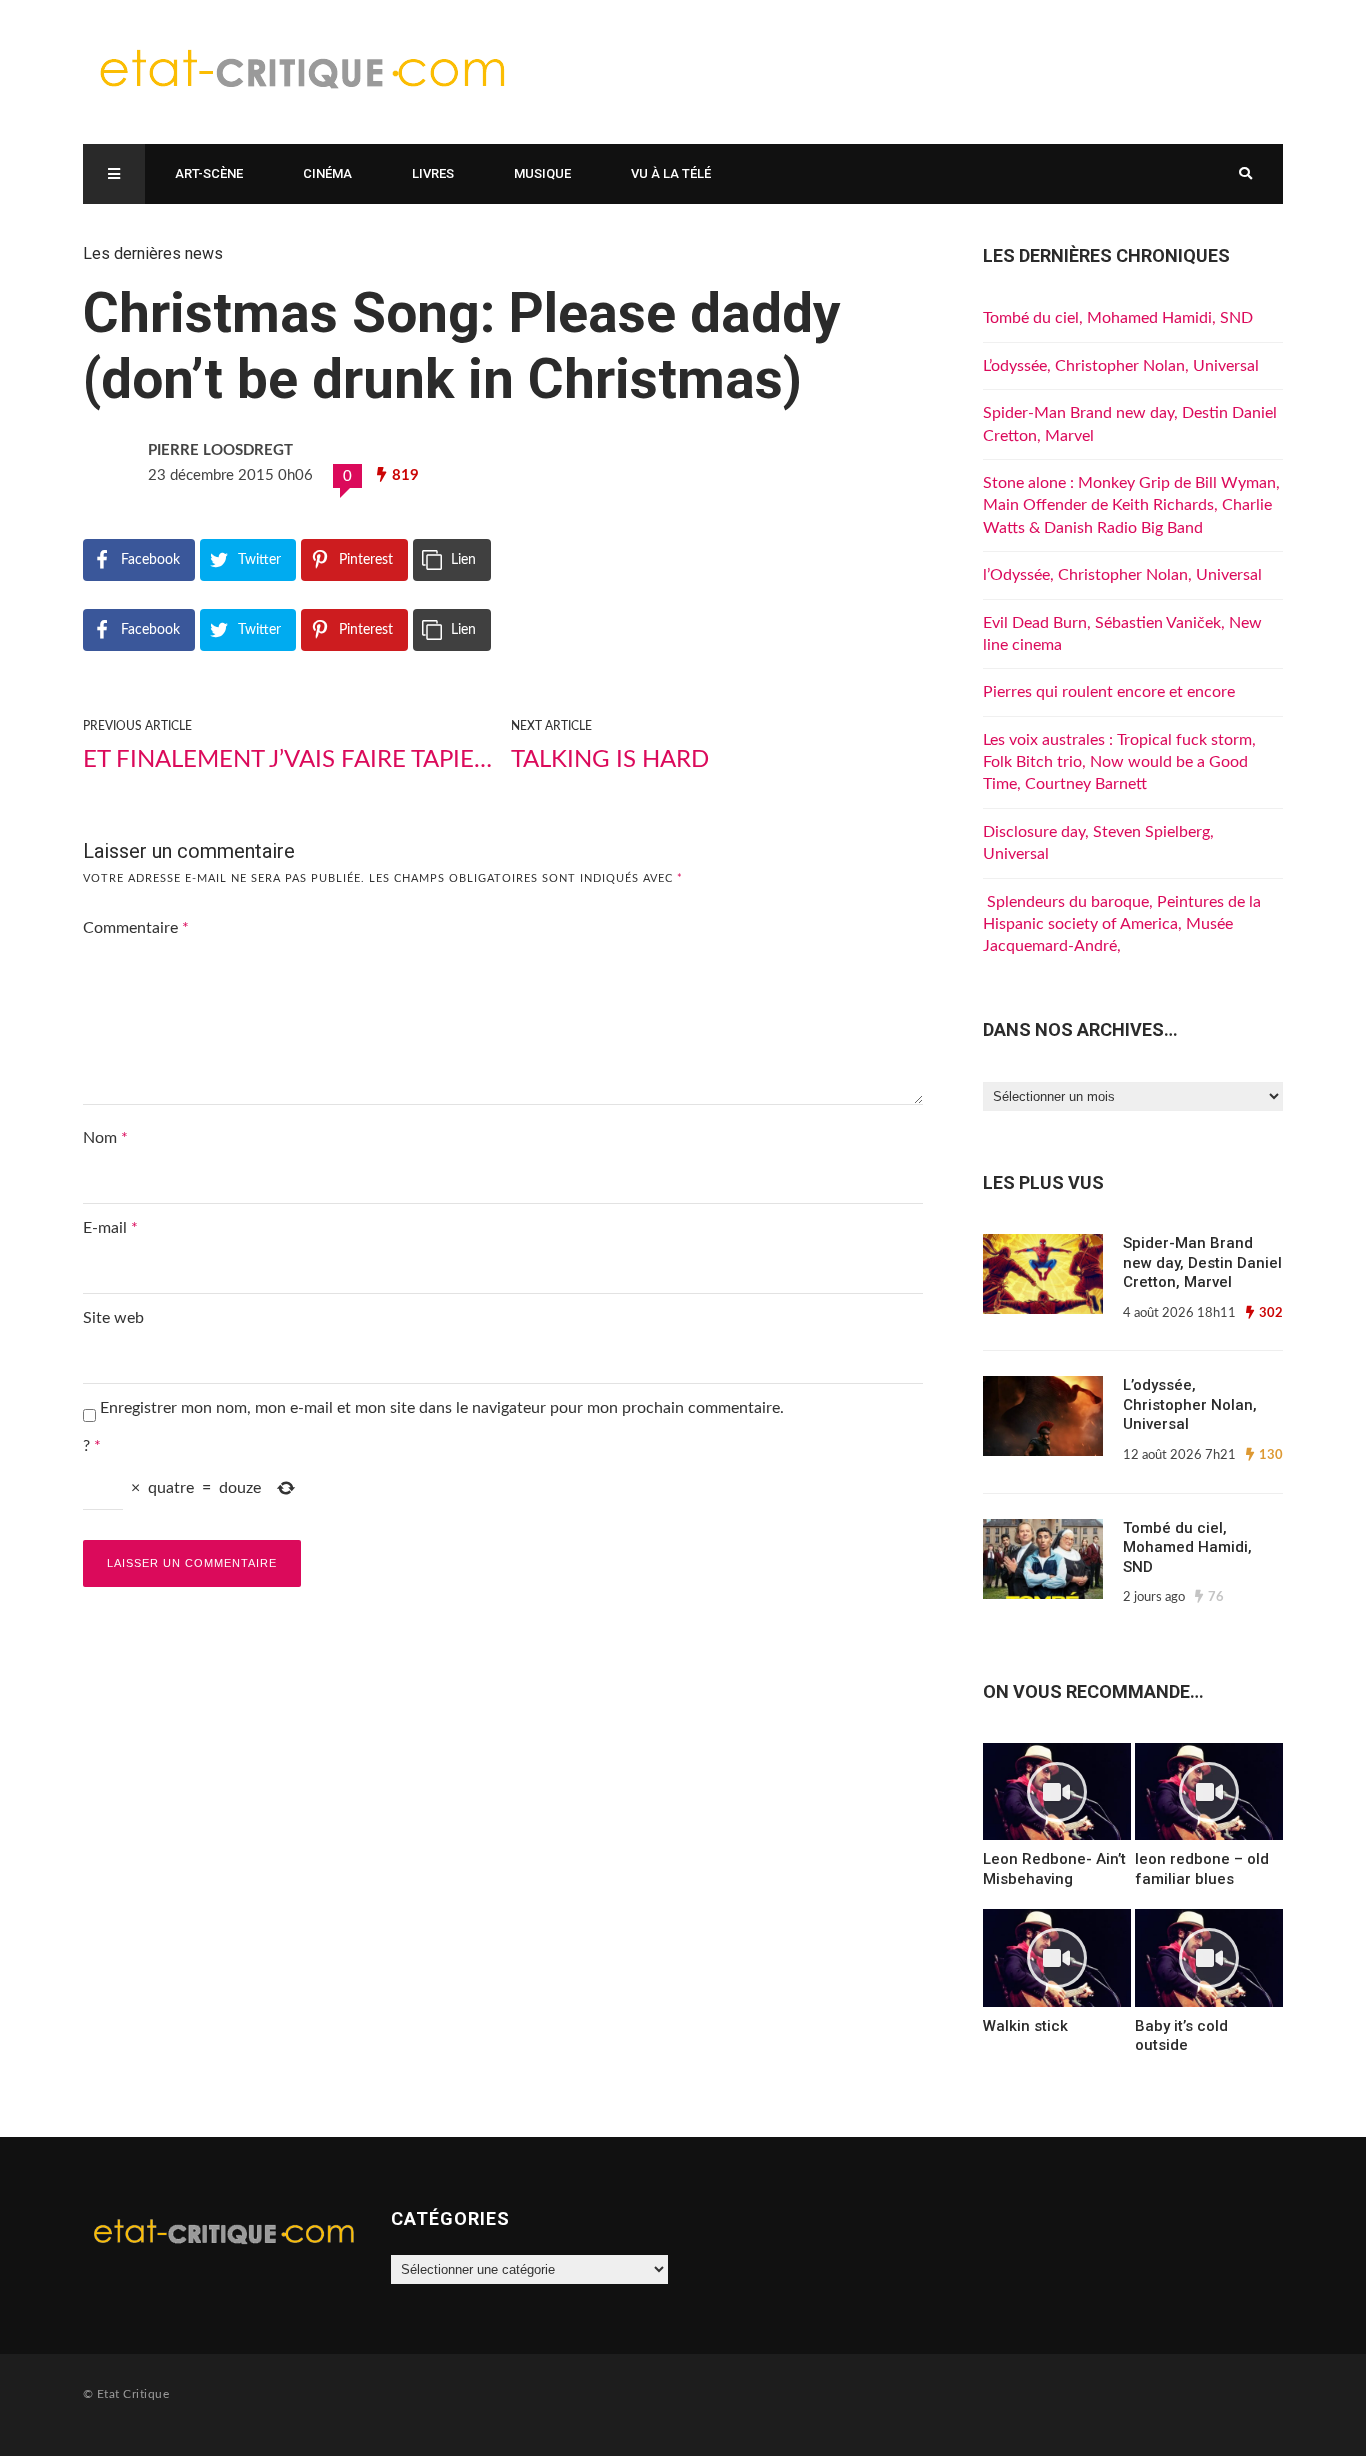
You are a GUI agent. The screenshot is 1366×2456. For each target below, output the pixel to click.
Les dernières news (153, 253)
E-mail (110, 1228)
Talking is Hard (610, 760)
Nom (105, 1138)
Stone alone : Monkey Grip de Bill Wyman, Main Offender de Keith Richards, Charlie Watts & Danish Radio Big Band (1131, 505)
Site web (113, 1318)
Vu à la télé (671, 173)
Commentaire (136, 928)
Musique (542, 173)
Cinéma (327, 173)
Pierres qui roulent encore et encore (1109, 692)
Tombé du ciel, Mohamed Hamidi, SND (1118, 318)
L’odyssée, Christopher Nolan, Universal (1121, 366)
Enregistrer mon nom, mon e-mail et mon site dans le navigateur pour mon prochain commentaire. (442, 1408)
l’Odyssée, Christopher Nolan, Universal (1122, 575)
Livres (433, 173)
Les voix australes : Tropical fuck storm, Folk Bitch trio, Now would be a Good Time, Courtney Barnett (1119, 762)
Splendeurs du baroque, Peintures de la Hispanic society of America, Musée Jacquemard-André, (1122, 924)
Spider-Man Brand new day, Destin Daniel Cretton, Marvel (1202, 1262)
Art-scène (209, 173)
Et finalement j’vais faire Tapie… (287, 760)
